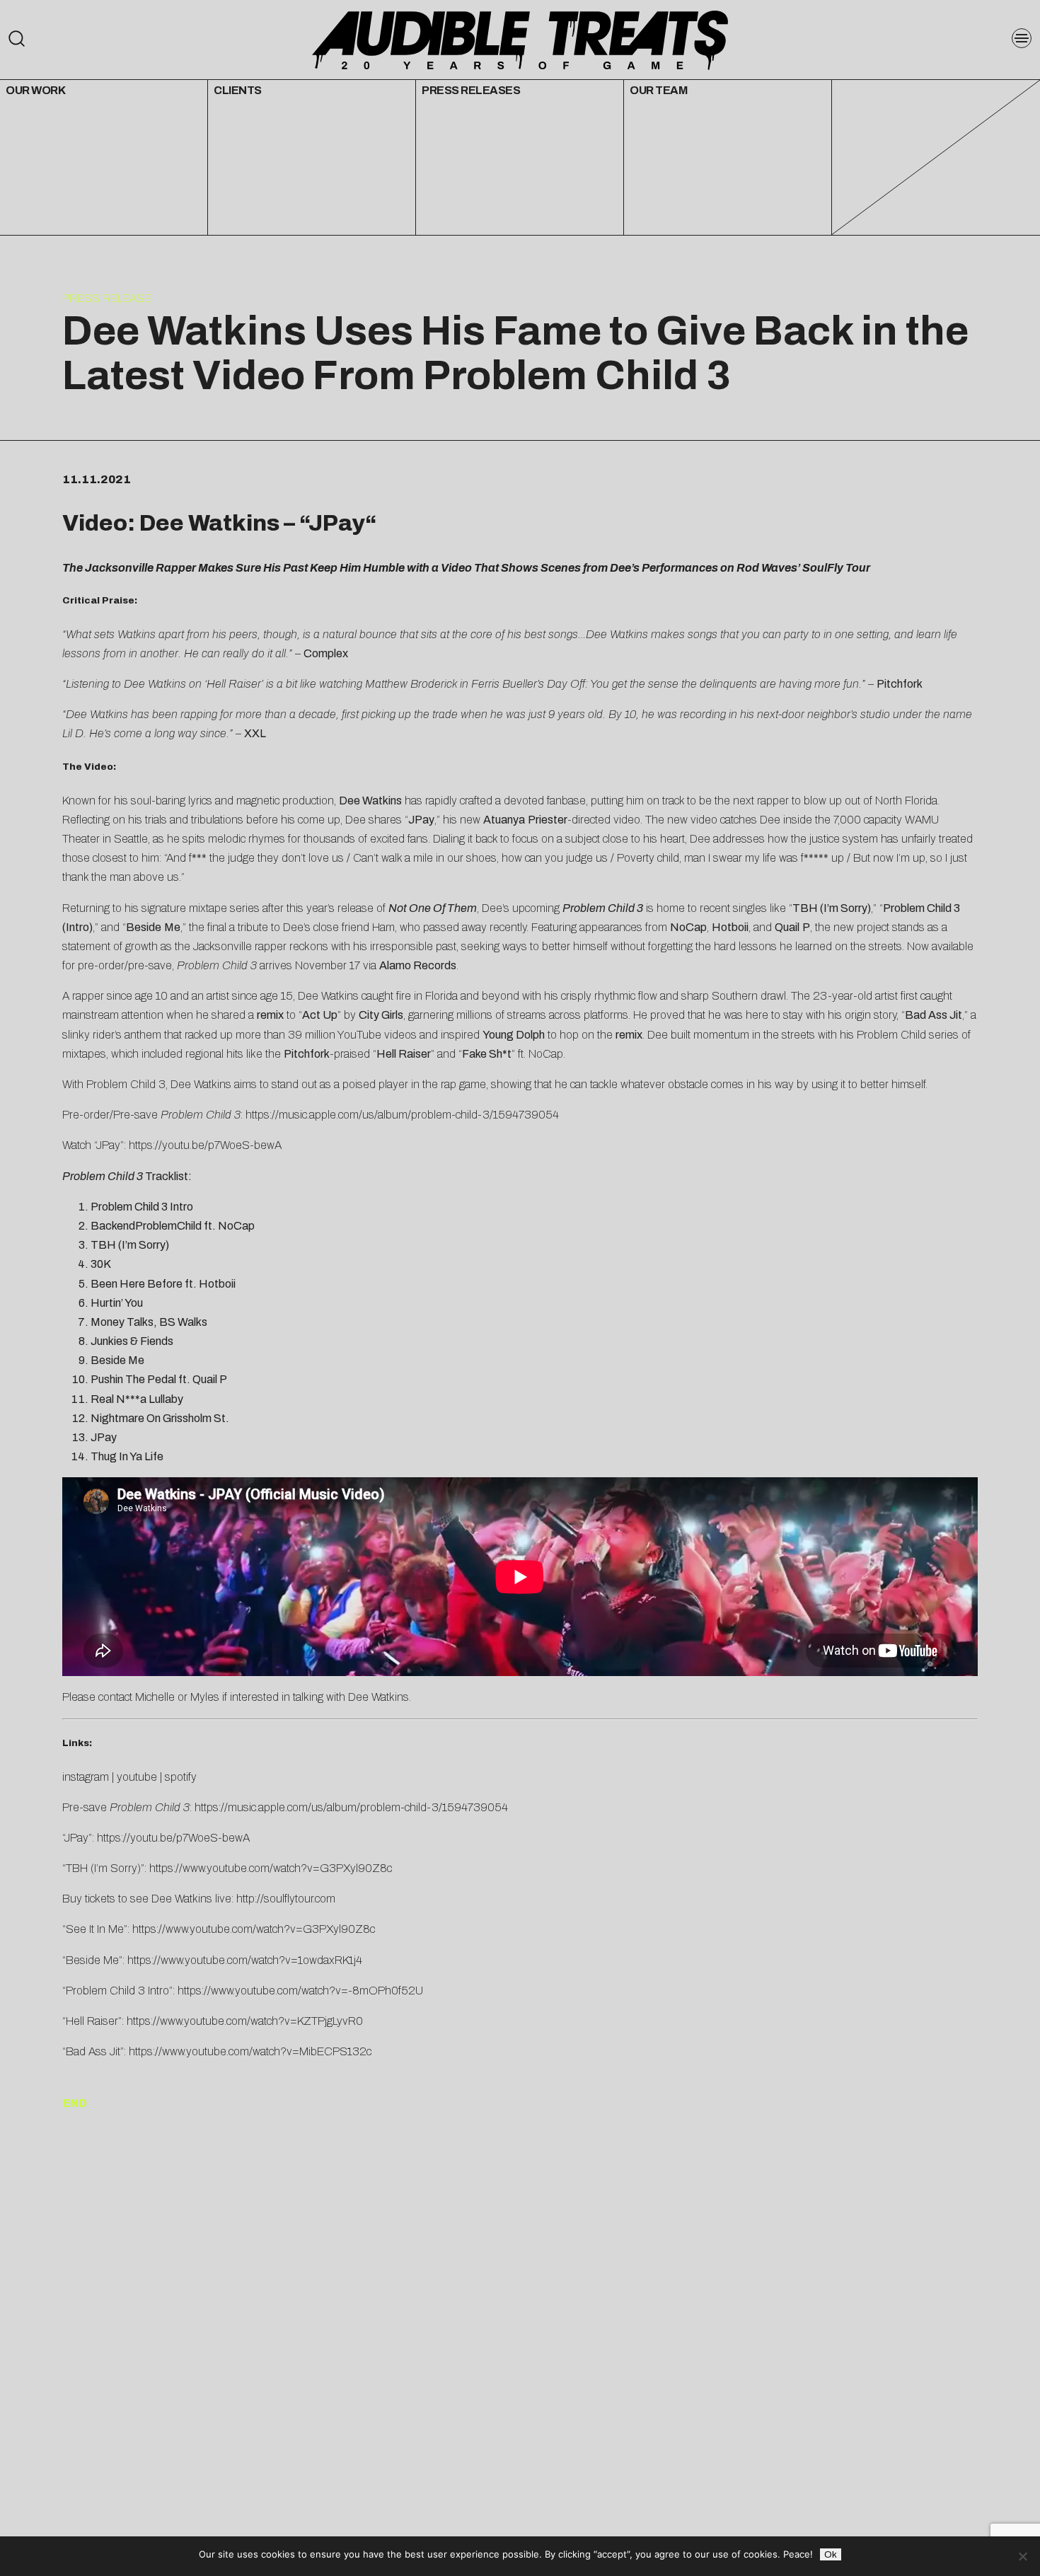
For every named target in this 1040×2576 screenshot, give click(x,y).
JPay (337, 523)
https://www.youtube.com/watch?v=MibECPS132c (250, 2051)
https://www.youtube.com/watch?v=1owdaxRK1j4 (245, 1960)
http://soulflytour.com (286, 1899)
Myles (205, 1697)
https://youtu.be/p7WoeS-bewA (205, 1145)
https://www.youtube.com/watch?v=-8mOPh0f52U (300, 1991)
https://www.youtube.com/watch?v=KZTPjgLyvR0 (245, 2021)
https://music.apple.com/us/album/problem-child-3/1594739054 (402, 1115)
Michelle (155, 1697)
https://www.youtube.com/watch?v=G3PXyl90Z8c (271, 1868)
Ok (831, 2554)
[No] (1022, 2556)
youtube (137, 1777)
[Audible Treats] (520, 39)
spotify (181, 1777)
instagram (86, 1777)
